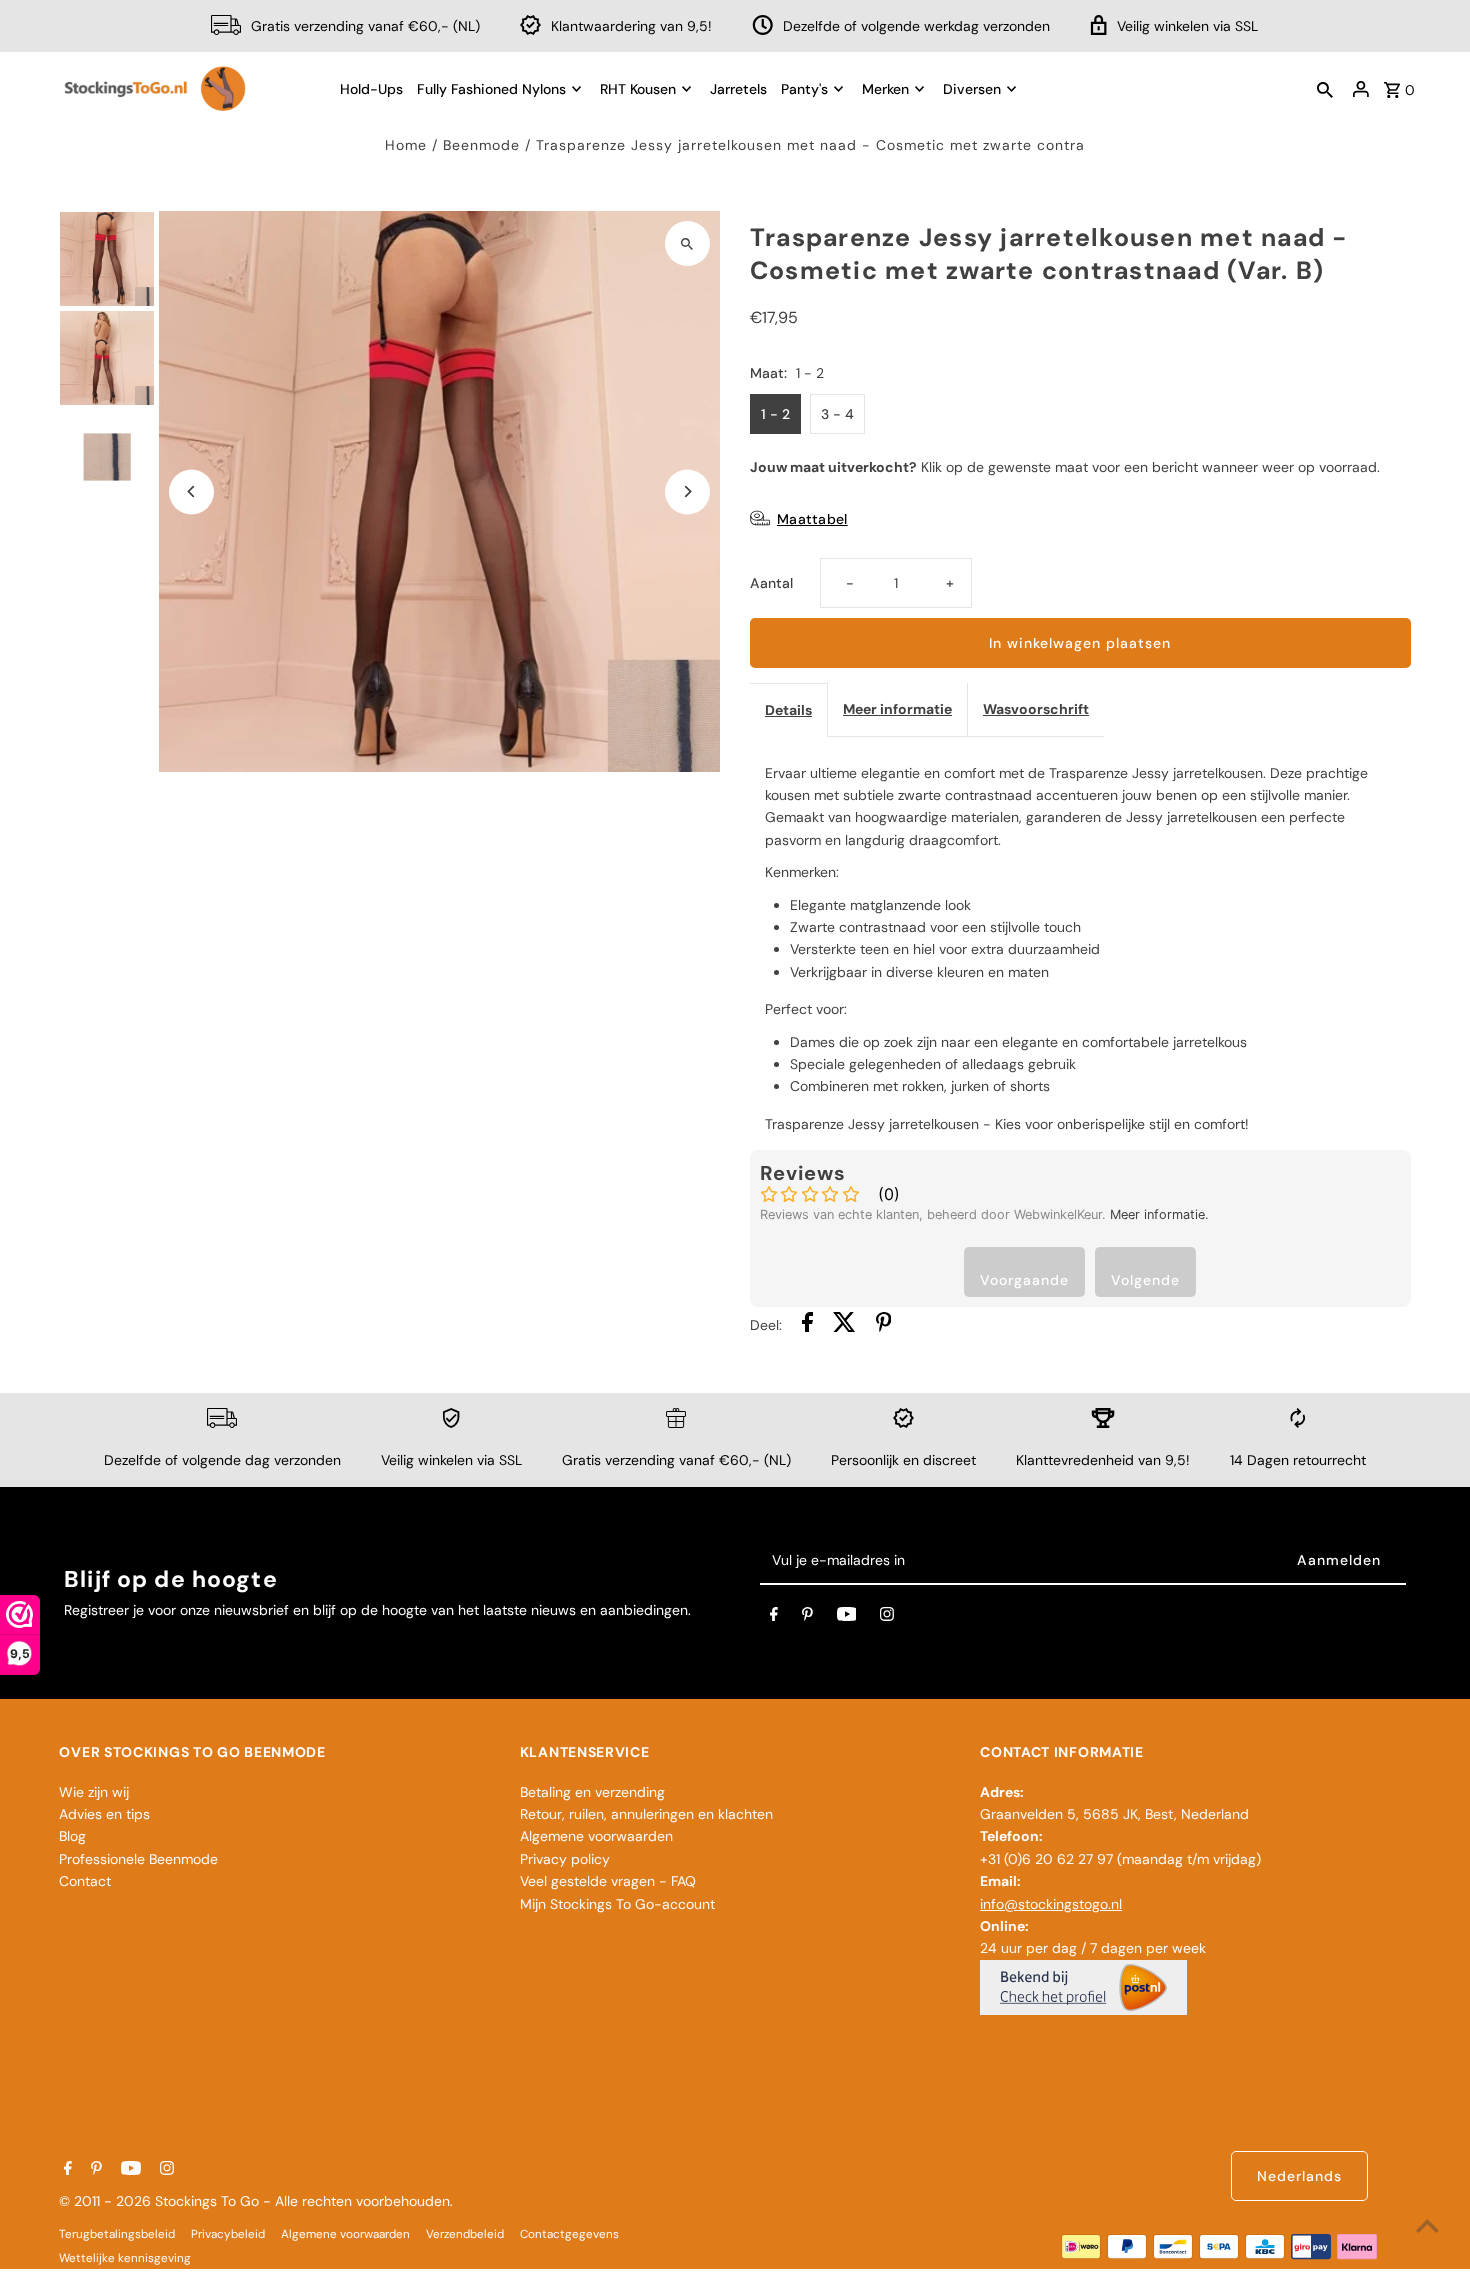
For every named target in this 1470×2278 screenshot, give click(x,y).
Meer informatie (897, 709)
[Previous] (191, 491)
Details (788, 710)
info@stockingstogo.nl (1051, 1904)
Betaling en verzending (592, 1792)
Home (406, 145)
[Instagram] (887, 1618)
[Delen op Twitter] (844, 1325)
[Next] (687, 491)
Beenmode (481, 145)
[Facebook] (774, 1618)
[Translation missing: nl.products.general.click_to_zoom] (687, 243)
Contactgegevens (569, 2234)
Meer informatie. (1159, 1214)
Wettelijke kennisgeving (125, 2258)
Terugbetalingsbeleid (117, 2234)
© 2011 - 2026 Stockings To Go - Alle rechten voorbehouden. (256, 2201)
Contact (85, 1881)
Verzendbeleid (465, 2234)
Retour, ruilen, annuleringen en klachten (646, 1814)
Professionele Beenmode (138, 1859)
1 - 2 (775, 414)
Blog (72, 1836)
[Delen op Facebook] (807, 1325)
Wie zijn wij (94, 1792)
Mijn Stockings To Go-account (617, 1904)
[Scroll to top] (1427, 2225)
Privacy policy (565, 1859)
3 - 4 (837, 414)
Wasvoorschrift (1036, 709)
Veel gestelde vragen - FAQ (608, 1881)
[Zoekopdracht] (1325, 89)
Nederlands (1299, 2176)
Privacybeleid (228, 2234)
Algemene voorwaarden (596, 1836)
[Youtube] (847, 1618)
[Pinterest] (807, 1618)
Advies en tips (104, 1814)
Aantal (771, 583)
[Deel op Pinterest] (884, 1325)
